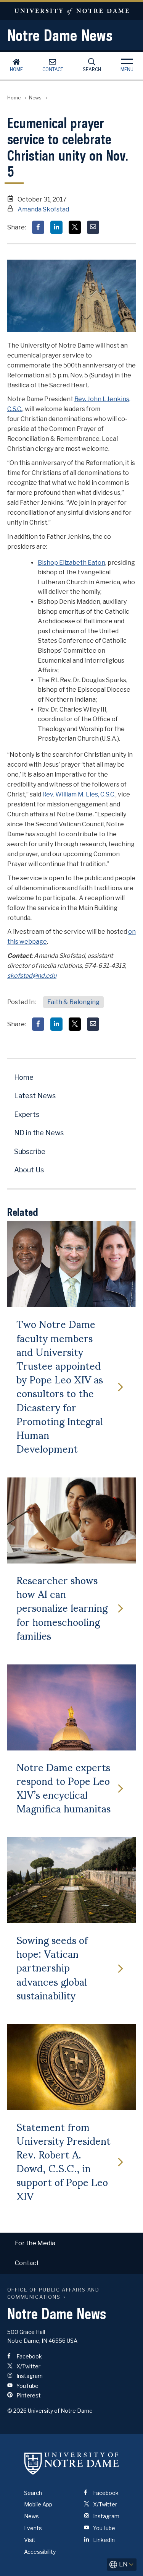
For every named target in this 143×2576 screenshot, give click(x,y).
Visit (30, 2540)
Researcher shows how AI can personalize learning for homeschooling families (62, 1607)
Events (33, 2528)
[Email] (93, 227)
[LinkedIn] (56, 227)
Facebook (29, 2356)
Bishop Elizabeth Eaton (71, 563)
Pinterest (28, 2395)
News (35, 98)
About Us (29, 1170)
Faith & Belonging (73, 1002)
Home (16, 69)
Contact (53, 69)
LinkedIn (103, 2540)
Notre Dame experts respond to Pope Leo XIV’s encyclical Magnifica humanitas (63, 1787)
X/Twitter (28, 2366)
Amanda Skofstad (43, 209)
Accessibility (40, 2552)
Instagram (29, 2376)
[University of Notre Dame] (72, 2464)
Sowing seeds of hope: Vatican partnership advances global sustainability (52, 1967)
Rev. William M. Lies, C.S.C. (79, 794)
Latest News (35, 1096)
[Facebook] (38, 227)
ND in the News (39, 1133)
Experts (27, 1114)
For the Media (35, 2243)
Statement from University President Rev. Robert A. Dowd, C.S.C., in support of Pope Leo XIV (63, 2161)
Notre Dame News (60, 35)
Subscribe (30, 1151)
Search (92, 69)
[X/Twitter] (75, 227)
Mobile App (38, 2504)
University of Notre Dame (71, 11)
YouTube (27, 2386)
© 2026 (17, 2411)
